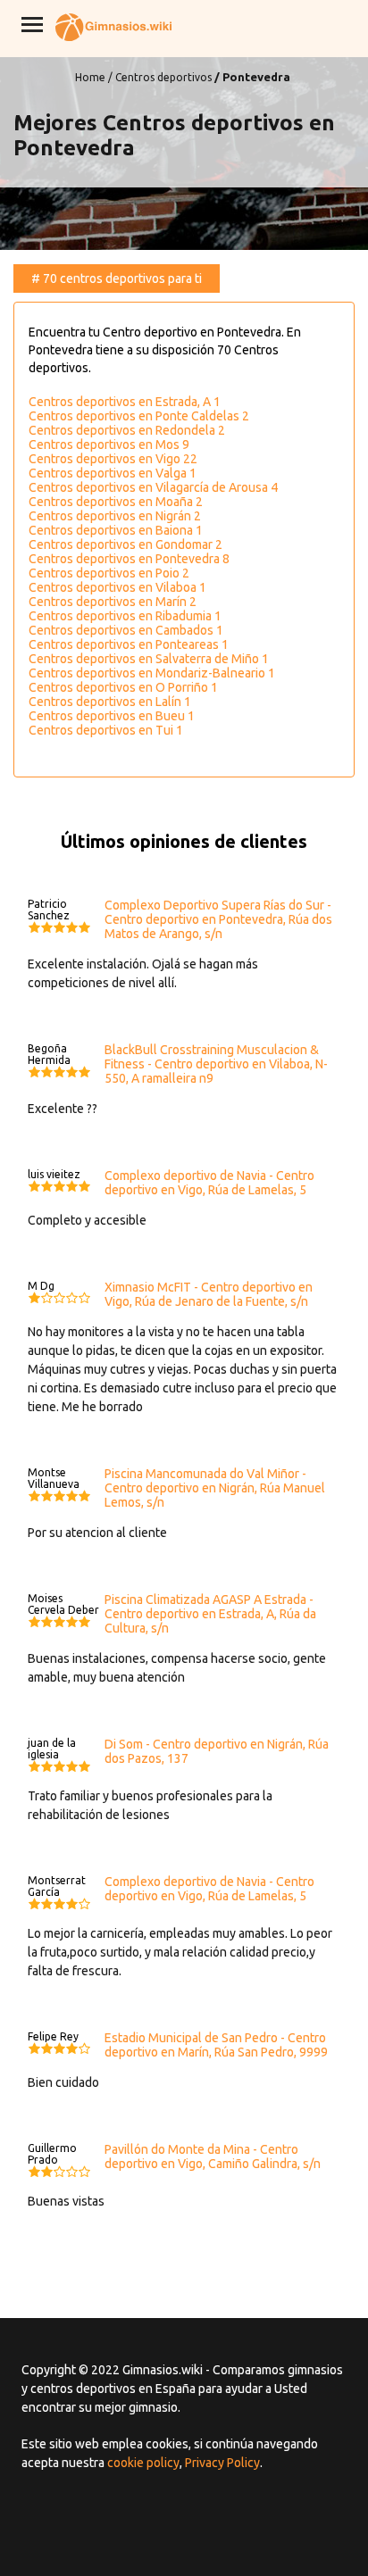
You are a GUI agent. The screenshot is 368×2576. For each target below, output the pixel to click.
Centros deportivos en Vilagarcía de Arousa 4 (153, 487)
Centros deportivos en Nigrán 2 (115, 516)
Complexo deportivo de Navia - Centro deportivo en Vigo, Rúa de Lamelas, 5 (209, 1183)
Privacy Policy (222, 2463)
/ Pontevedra (252, 77)
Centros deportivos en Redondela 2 (127, 430)
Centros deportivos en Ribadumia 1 (125, 616)
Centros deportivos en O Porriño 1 (123, 687)
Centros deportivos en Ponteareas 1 (129, 644)
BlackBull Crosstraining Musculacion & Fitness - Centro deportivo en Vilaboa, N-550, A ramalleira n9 (216, 1064)
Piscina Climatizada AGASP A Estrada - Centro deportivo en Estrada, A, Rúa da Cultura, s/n (210, 1614)
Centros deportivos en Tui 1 (106, 730)
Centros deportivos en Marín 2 (113, 602)
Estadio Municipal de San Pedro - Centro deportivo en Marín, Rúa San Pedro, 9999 (216, 2045)
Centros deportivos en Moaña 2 (116, 502)
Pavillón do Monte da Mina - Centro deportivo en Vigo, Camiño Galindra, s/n (213, 2156)
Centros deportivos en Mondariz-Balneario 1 (152, 673)
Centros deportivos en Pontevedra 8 (129, 559)
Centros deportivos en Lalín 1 (110, 702)
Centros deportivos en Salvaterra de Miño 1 (149, 659)
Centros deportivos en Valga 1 (113, 473)
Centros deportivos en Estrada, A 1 (125, 402)
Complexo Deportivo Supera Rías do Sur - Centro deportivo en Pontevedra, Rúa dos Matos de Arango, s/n (218, 919)
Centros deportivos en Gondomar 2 (125, 544)
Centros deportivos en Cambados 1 (126, 630)
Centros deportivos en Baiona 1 (116, 530)
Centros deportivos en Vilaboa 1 (117, 587)
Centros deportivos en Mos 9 (109, 445)
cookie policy (143, 2463)
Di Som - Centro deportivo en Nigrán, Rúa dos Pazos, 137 (217, 1751)
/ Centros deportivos (160, 77)
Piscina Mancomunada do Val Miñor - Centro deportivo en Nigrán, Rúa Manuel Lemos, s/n (215, 1488)
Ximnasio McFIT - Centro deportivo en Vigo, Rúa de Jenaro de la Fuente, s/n (209, 1294)
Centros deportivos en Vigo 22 (113, 459)
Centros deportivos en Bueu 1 (112, 716)
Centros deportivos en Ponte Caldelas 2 (139, 416)
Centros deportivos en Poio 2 (109, 573)
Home (90, 77)
